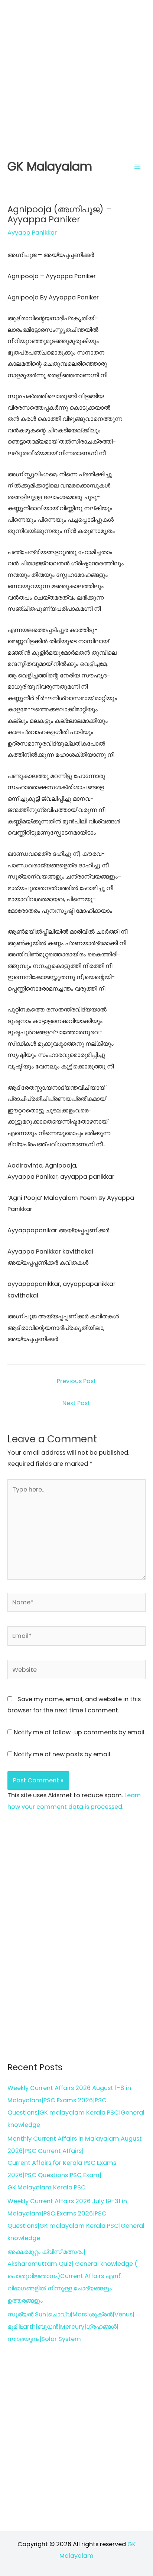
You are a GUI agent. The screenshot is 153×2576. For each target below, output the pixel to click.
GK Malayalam (50, 166)
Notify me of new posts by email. (63, 1754)
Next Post (76, 1403)
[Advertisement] (76, 77)
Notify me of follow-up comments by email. (80, 1732)
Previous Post (76, 1381)
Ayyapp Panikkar (32, 233)
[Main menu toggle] (137, 167)
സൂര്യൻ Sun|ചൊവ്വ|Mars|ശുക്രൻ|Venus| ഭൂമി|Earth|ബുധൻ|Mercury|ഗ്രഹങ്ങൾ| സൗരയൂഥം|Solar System (71, 2327)
